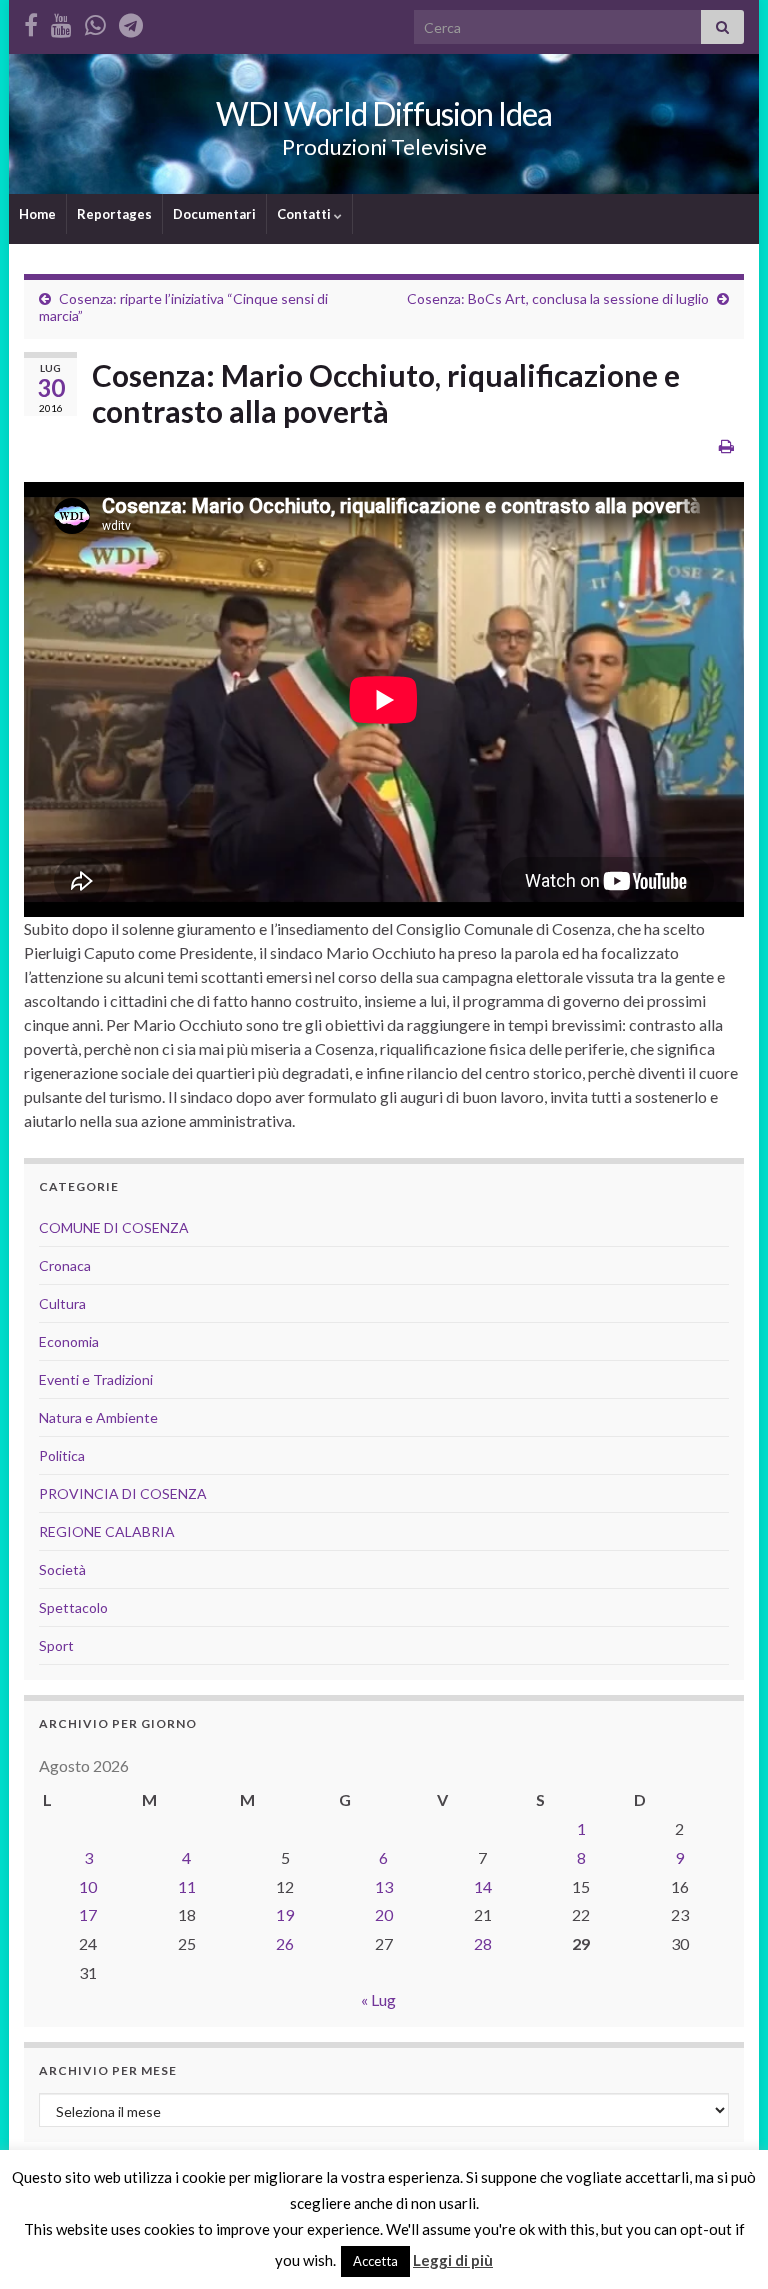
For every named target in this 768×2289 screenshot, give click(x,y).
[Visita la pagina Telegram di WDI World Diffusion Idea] (131, 21)
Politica (62, 1455)
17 (88, 1914)
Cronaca (65, 1265)
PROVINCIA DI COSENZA (123, 1493)
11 (187, 1886)
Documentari (214, 214)
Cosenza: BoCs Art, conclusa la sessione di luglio (558, 298)
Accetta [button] (375, 2261)
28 (483, 1943)
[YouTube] (61, 21)
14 (483, 1886)
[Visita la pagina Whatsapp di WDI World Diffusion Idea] (95, 21)
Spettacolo (73, 1607)
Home (37, 214)
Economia (69, 1341)
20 (384, 1914)
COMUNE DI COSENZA (114, 1227)
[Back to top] (723, 2244)
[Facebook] (31, 21)
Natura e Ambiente (98, 1417)
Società (62, 1569)
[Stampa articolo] (726, 445)
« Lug (378, 1999)
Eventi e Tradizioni (96, 1379)
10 (88, 1886)
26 (285, 1943)
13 (384, 1886)
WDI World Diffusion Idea (384, 113)
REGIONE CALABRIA (107, 1531)
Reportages (114, 214)
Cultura (62, 1303)
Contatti (305, 214)
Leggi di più (453, 2260)
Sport (56, 1645)
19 (285, 1914)
